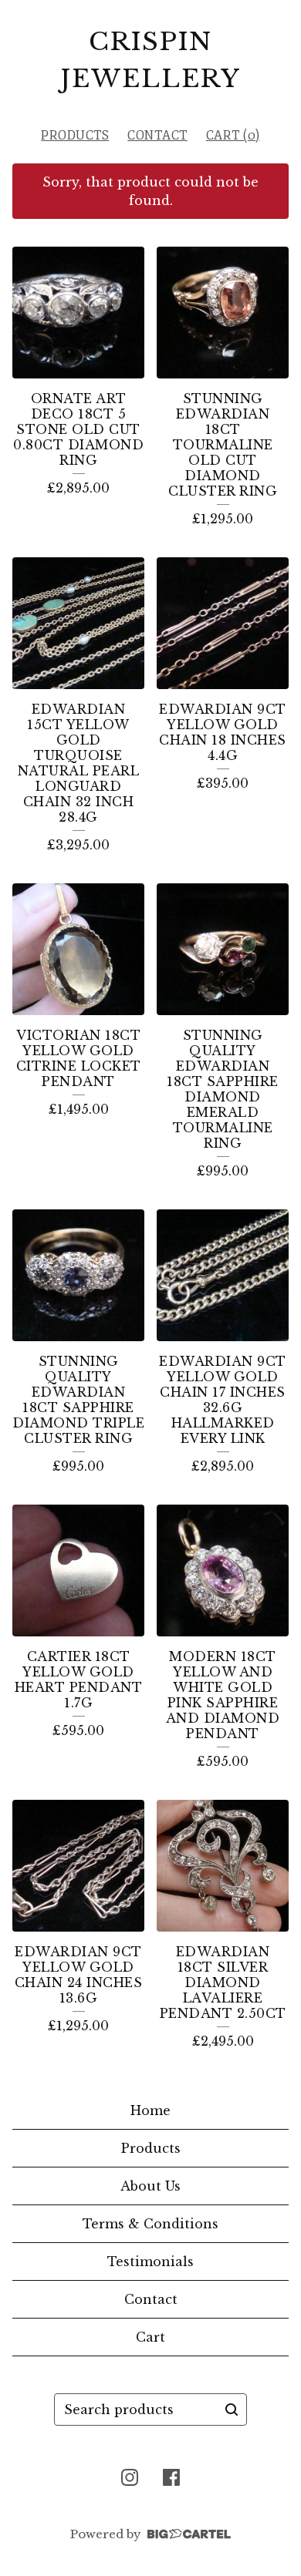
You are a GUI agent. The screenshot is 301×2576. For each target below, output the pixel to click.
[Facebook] (171, 2477)
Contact (157, 136)
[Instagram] (130, 2477)
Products (75, 136)
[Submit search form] (232, 2410)
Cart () (233, 136)
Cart (150, 2337)
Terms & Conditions (150, 2224)
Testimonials (150, 2262)
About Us (150, 2186)
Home (150, 2110)
